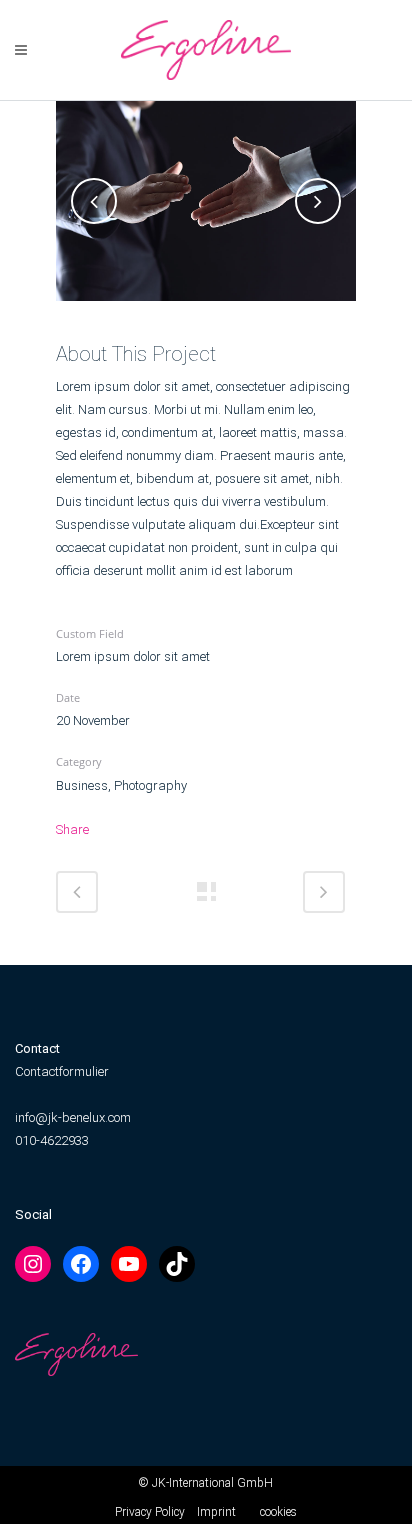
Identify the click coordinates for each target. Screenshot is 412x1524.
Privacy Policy (150, 1512)
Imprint (216, 1512)
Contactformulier (62, 1071)
